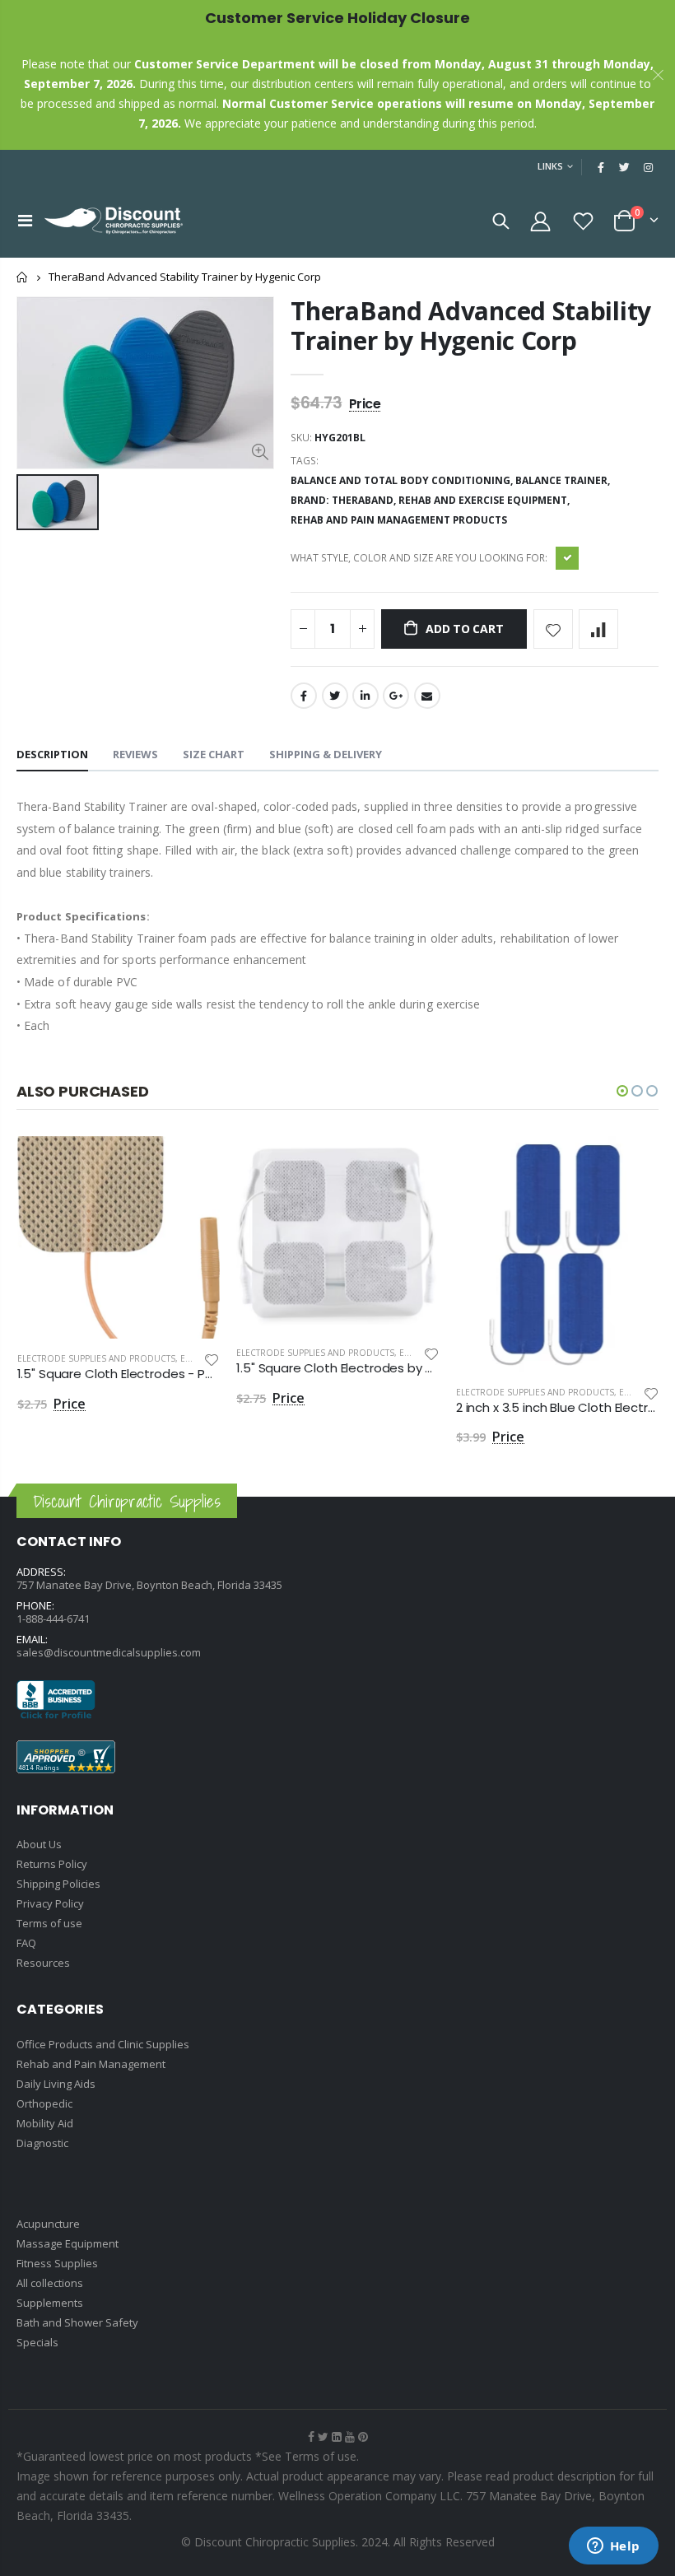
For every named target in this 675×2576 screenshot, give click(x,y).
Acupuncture (48, 2224)
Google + (396, 696)
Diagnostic (42, 2143)
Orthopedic (44, 2103)
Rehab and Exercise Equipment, (485, 500)
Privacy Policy (50, 1903)
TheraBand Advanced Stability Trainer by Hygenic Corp (471, 326)
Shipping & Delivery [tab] (326, 754)
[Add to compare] (598, 629)
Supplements (50, 2303)
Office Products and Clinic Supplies (103, 2044)
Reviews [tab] (135, 754)
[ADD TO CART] (193, 1163)
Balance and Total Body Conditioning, (403, 480)
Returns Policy (52, 1864)
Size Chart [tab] (214, 754)
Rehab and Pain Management (91, 2064)
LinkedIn (365, 696)
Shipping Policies (58, 1884)
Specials (37, 2342)
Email (427, 696)
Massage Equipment (67, 2243)
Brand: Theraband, (344, 500)
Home (23, 277)
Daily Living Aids (56, 2084)
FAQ (26, 1943)
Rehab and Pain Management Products (399, 520)
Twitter (335, 696)
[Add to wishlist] (553, 629)
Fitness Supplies (57, 2263)
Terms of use (49, 1923)
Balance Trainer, (564, 480)
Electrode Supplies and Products (96, 1358)
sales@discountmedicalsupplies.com (109, 1652)
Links (550, 166)
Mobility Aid (45, 2123)
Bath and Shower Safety (77, 2322)
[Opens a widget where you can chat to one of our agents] (613, 2547)
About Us (39, 1844)
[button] (622, 1091)
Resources (43, 1963)
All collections (50, 2283)
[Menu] (25, 220)
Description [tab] (52, 754)
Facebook (304, 696)
